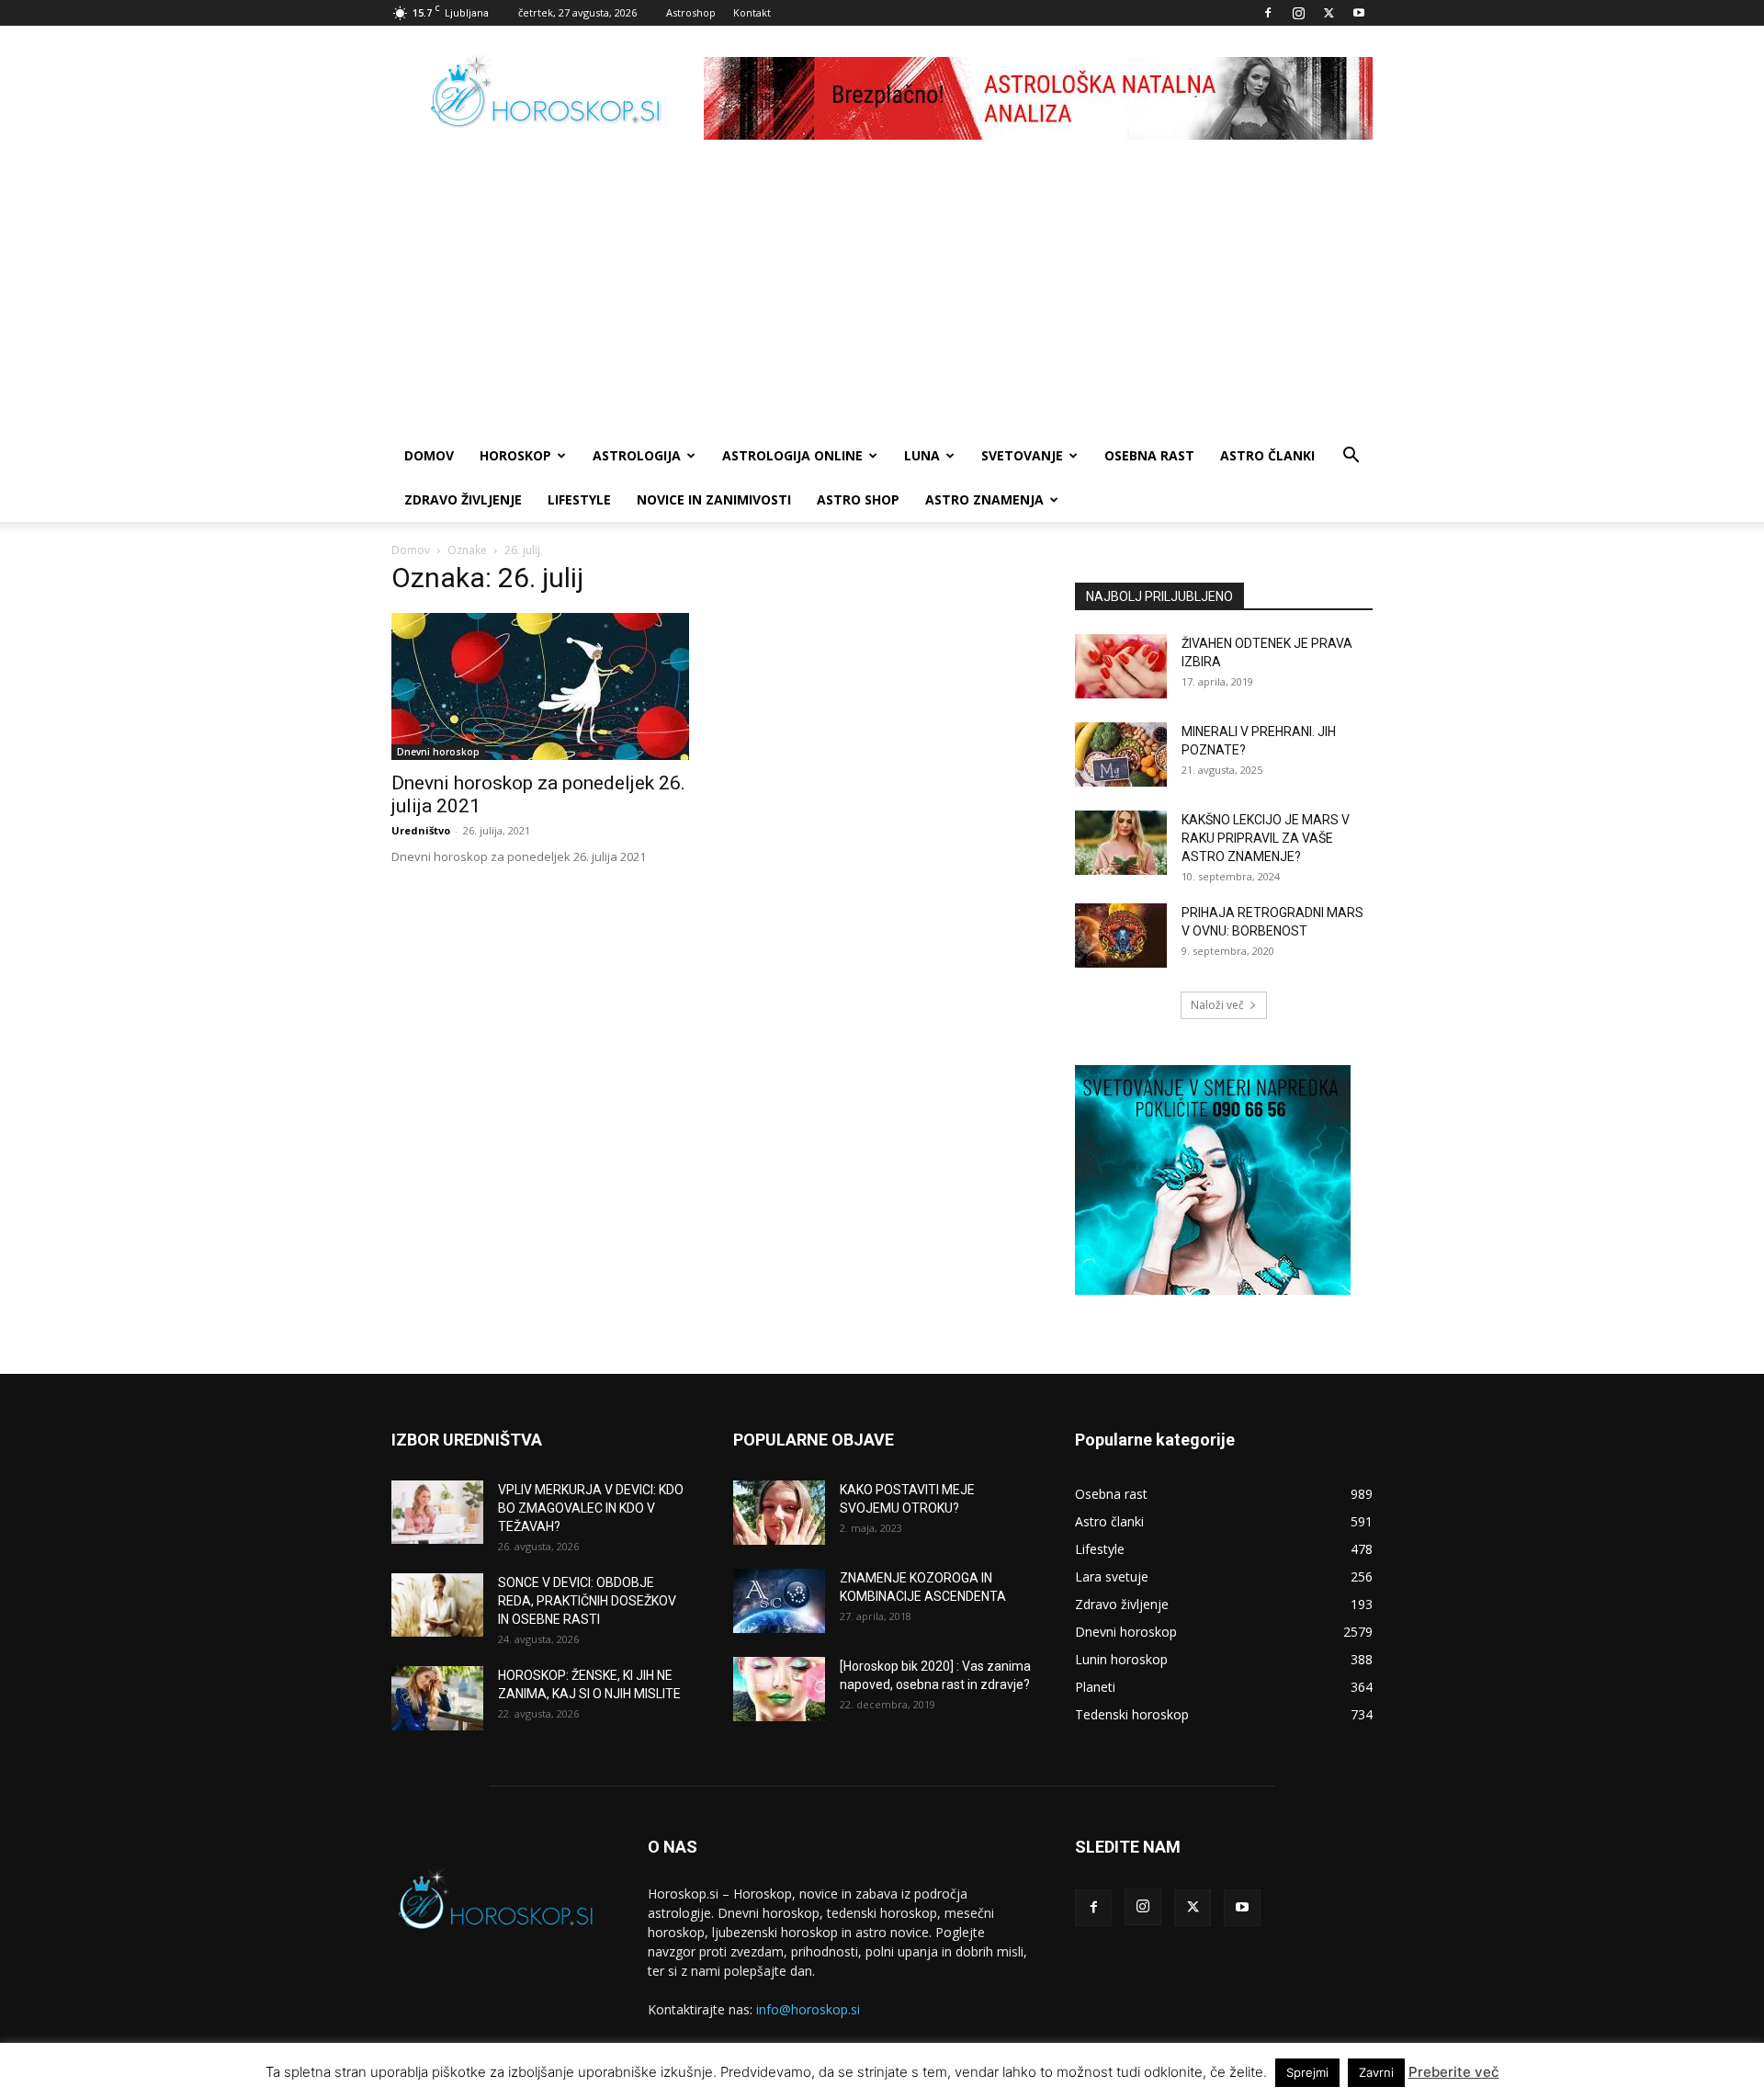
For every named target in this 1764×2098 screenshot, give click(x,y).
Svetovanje (1022, 455)
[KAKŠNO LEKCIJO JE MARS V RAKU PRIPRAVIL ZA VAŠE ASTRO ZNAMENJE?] (1121, 843)
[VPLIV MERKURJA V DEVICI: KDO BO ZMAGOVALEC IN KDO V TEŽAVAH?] (437, 1512)
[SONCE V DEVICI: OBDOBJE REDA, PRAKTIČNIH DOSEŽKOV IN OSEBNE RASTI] (437, 1605)
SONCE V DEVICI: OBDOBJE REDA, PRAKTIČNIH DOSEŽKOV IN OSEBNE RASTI (587, 1601)
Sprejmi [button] (1307, 2072)
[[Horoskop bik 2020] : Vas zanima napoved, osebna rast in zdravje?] (779, 1689)
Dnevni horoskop (438, 752)
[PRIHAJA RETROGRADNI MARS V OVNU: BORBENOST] (1121, 936)
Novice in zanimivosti (714, 499)
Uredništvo (421, 830)
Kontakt (752, 12)
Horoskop (515, 455)
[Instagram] (1298, 13)
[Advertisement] (882, 296)
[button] (1351, 457)
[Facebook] (1268, 13)
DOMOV (429, 455)
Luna (922, 455)
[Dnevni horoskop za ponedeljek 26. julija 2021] (540, 686)
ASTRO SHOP (858, 499)
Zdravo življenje (463, 499)
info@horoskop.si (808, 2009)
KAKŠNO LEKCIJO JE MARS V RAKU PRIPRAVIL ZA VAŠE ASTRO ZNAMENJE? (1266, 838)
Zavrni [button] (1376, 2072)
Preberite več (1454, 2072)
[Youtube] (1359, 13)
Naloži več (1217, 1005)
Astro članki (1267, 455)
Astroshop (691, 12)
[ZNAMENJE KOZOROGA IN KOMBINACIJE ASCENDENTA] (779, 1601)
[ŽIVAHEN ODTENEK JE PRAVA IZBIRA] (1121, 666)
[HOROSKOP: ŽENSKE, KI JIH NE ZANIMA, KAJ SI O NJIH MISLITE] (437, 1698)
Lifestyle (579, 499)
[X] (1329, 13)
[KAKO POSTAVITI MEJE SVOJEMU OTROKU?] (779, 1513)
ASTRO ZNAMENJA (984, 499)
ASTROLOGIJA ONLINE (792, 455)
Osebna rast (1149, 455)
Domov (411, 550)
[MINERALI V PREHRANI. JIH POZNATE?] (1121, 754)
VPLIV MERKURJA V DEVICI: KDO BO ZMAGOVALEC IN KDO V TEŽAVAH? (591, 1508)
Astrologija (637, 455)
